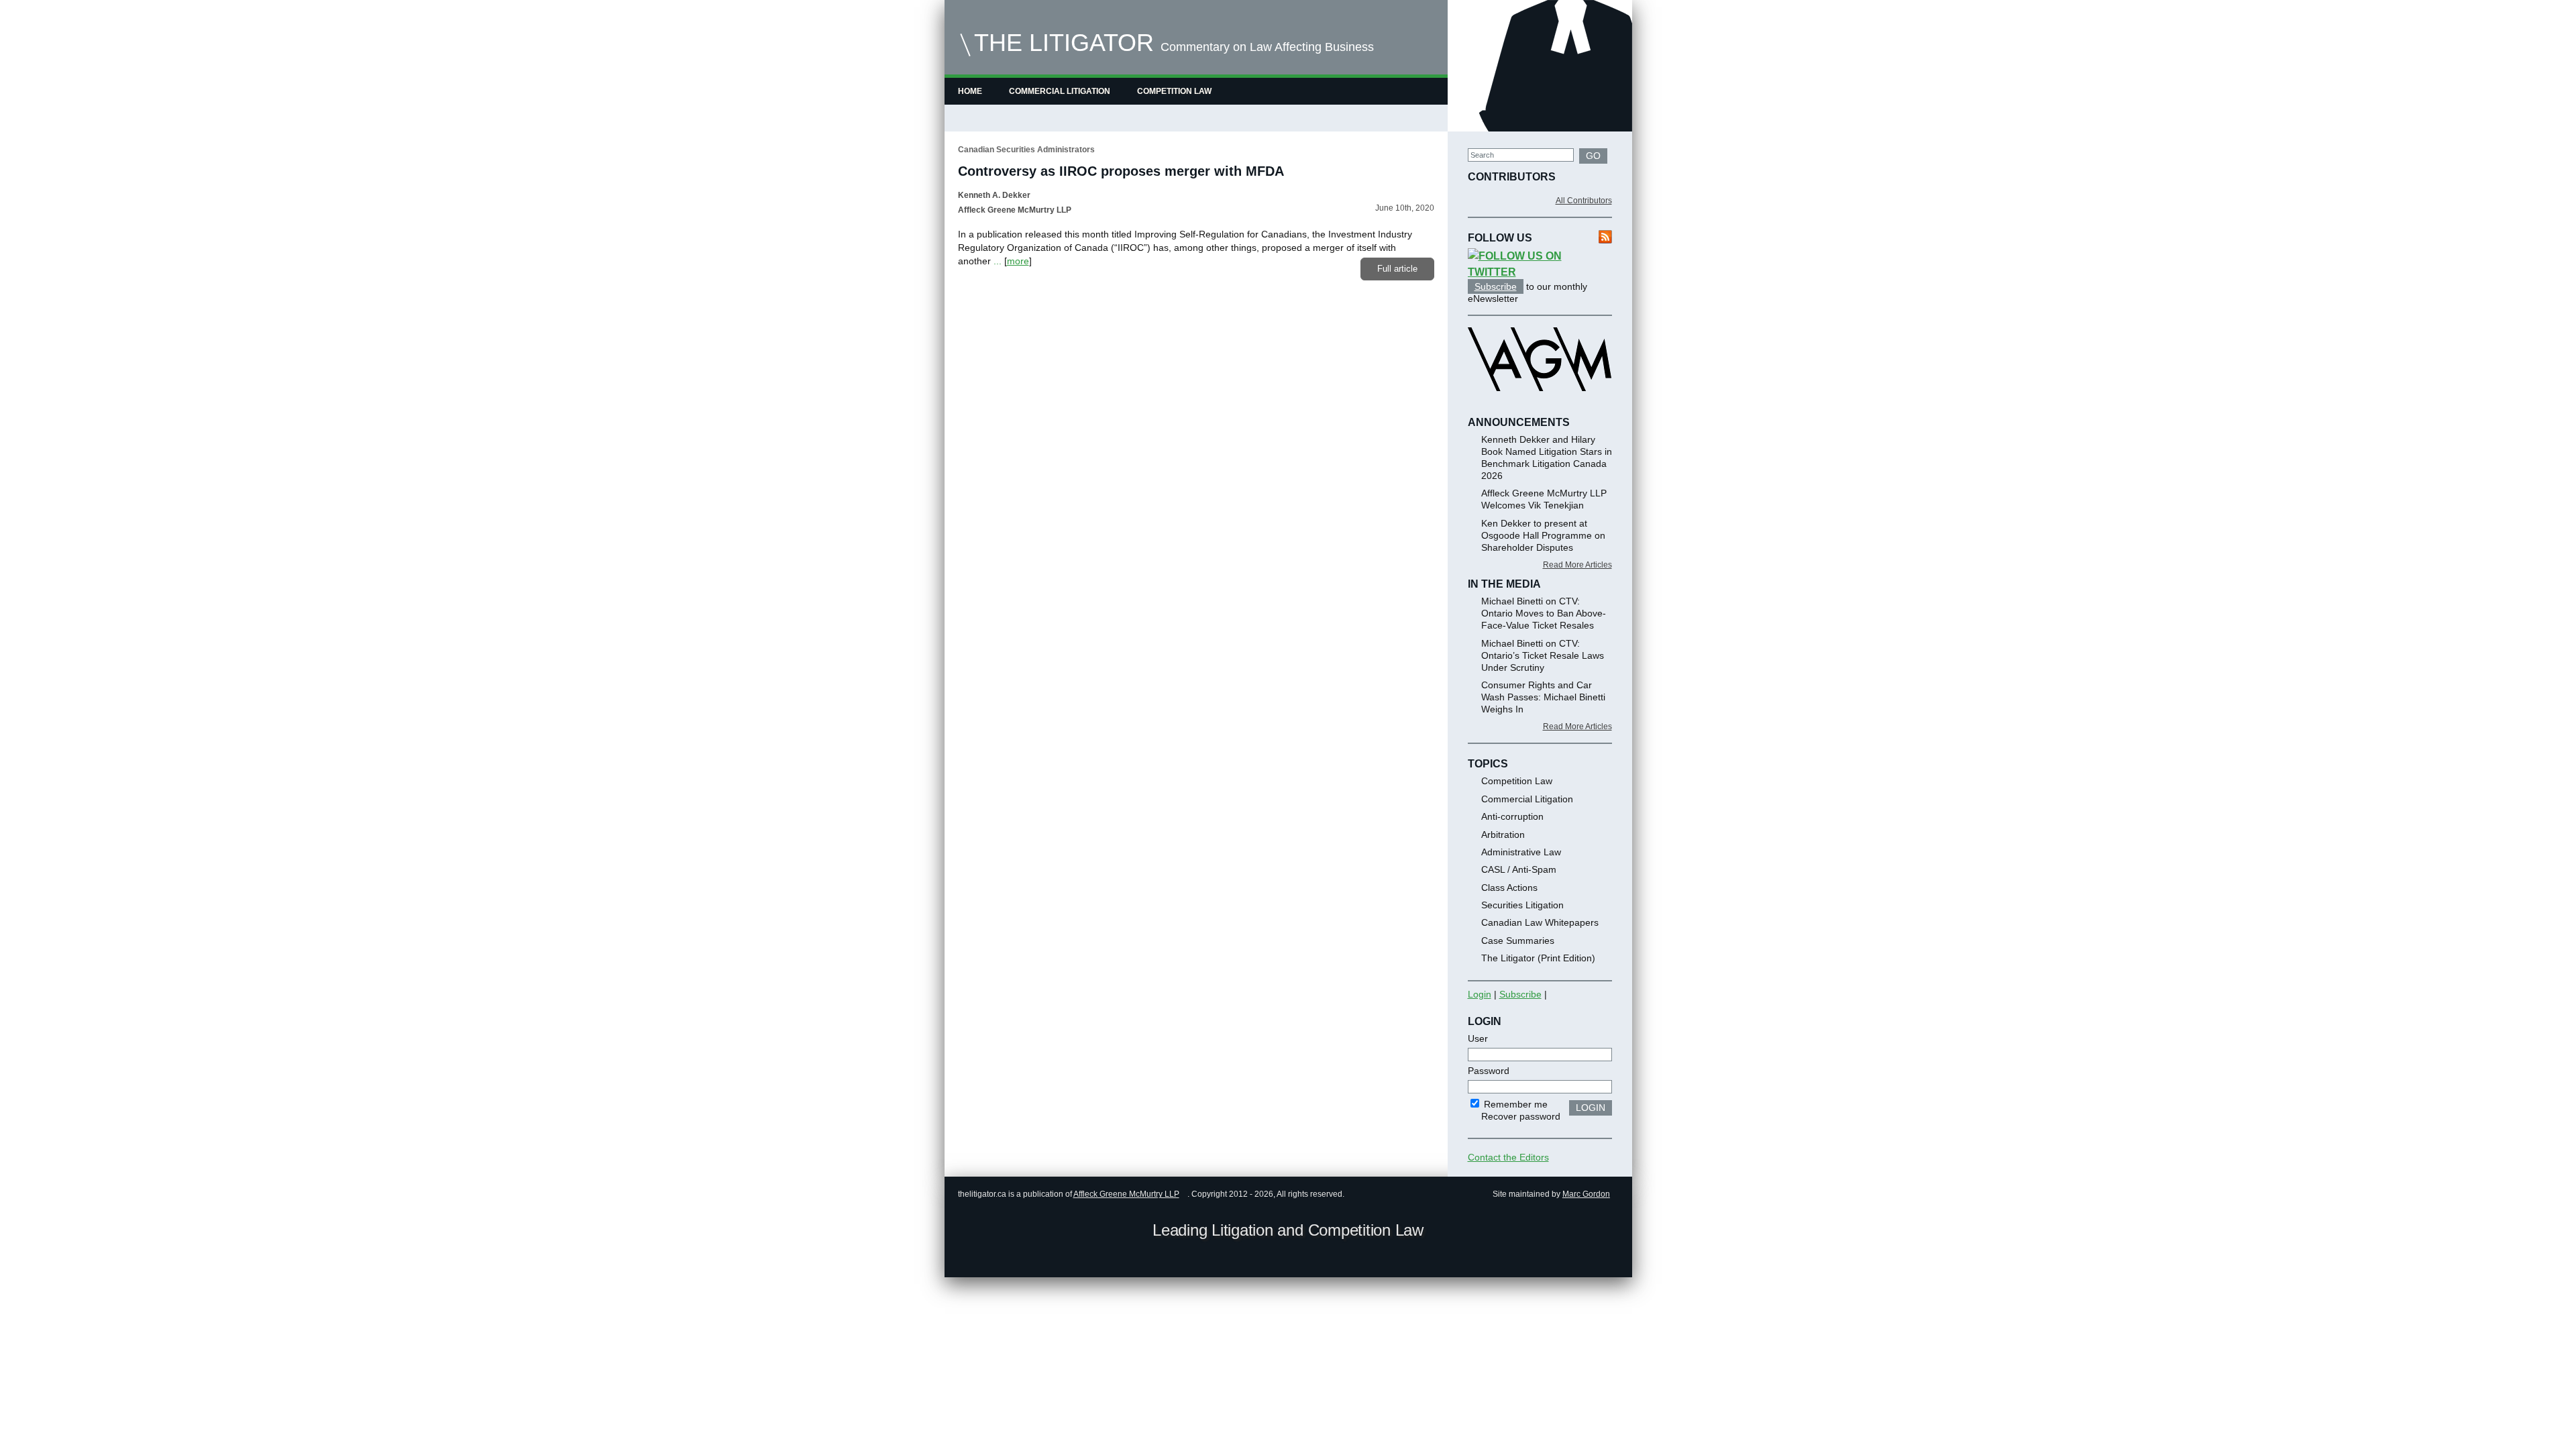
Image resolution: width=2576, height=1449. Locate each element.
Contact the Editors (1508, 1157)
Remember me (1514, 1104)
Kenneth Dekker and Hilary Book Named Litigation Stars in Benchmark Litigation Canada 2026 (1547, 458)
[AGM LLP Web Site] (1540, 403)
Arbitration (1503, 835)
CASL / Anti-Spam (1519, 869)
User (1478, 1038)
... (998, 261)
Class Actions (1509, 888)
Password (1489, 1071)
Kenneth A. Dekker (994, 195)
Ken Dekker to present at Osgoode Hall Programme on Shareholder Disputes (1543, 535)
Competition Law (1174, 91)
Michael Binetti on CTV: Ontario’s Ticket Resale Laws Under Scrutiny (1543, 655)
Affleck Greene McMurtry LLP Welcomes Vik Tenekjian (1544, 499)
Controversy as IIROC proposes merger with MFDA (1121, 171)
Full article (1397, 269)
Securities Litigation (1522, 905)
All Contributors (1584, 201)
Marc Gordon (1586, 1194)
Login (1480, 994)
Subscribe (1496, 286)
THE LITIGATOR (1064, 43)
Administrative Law (1521, 852)
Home (970, 91)
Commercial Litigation (1060, 91)
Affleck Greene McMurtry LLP (1126, 1194)
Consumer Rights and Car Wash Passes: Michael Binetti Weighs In (1543, 697)
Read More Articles (1577, 565)
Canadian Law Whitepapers (1540, 922)
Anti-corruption (1512, 816)
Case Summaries (1518, 941)
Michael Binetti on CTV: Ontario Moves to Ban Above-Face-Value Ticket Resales (1544, 613)
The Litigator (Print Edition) (1538, 958)
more (1018, 261)
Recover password (1521, 1116)
